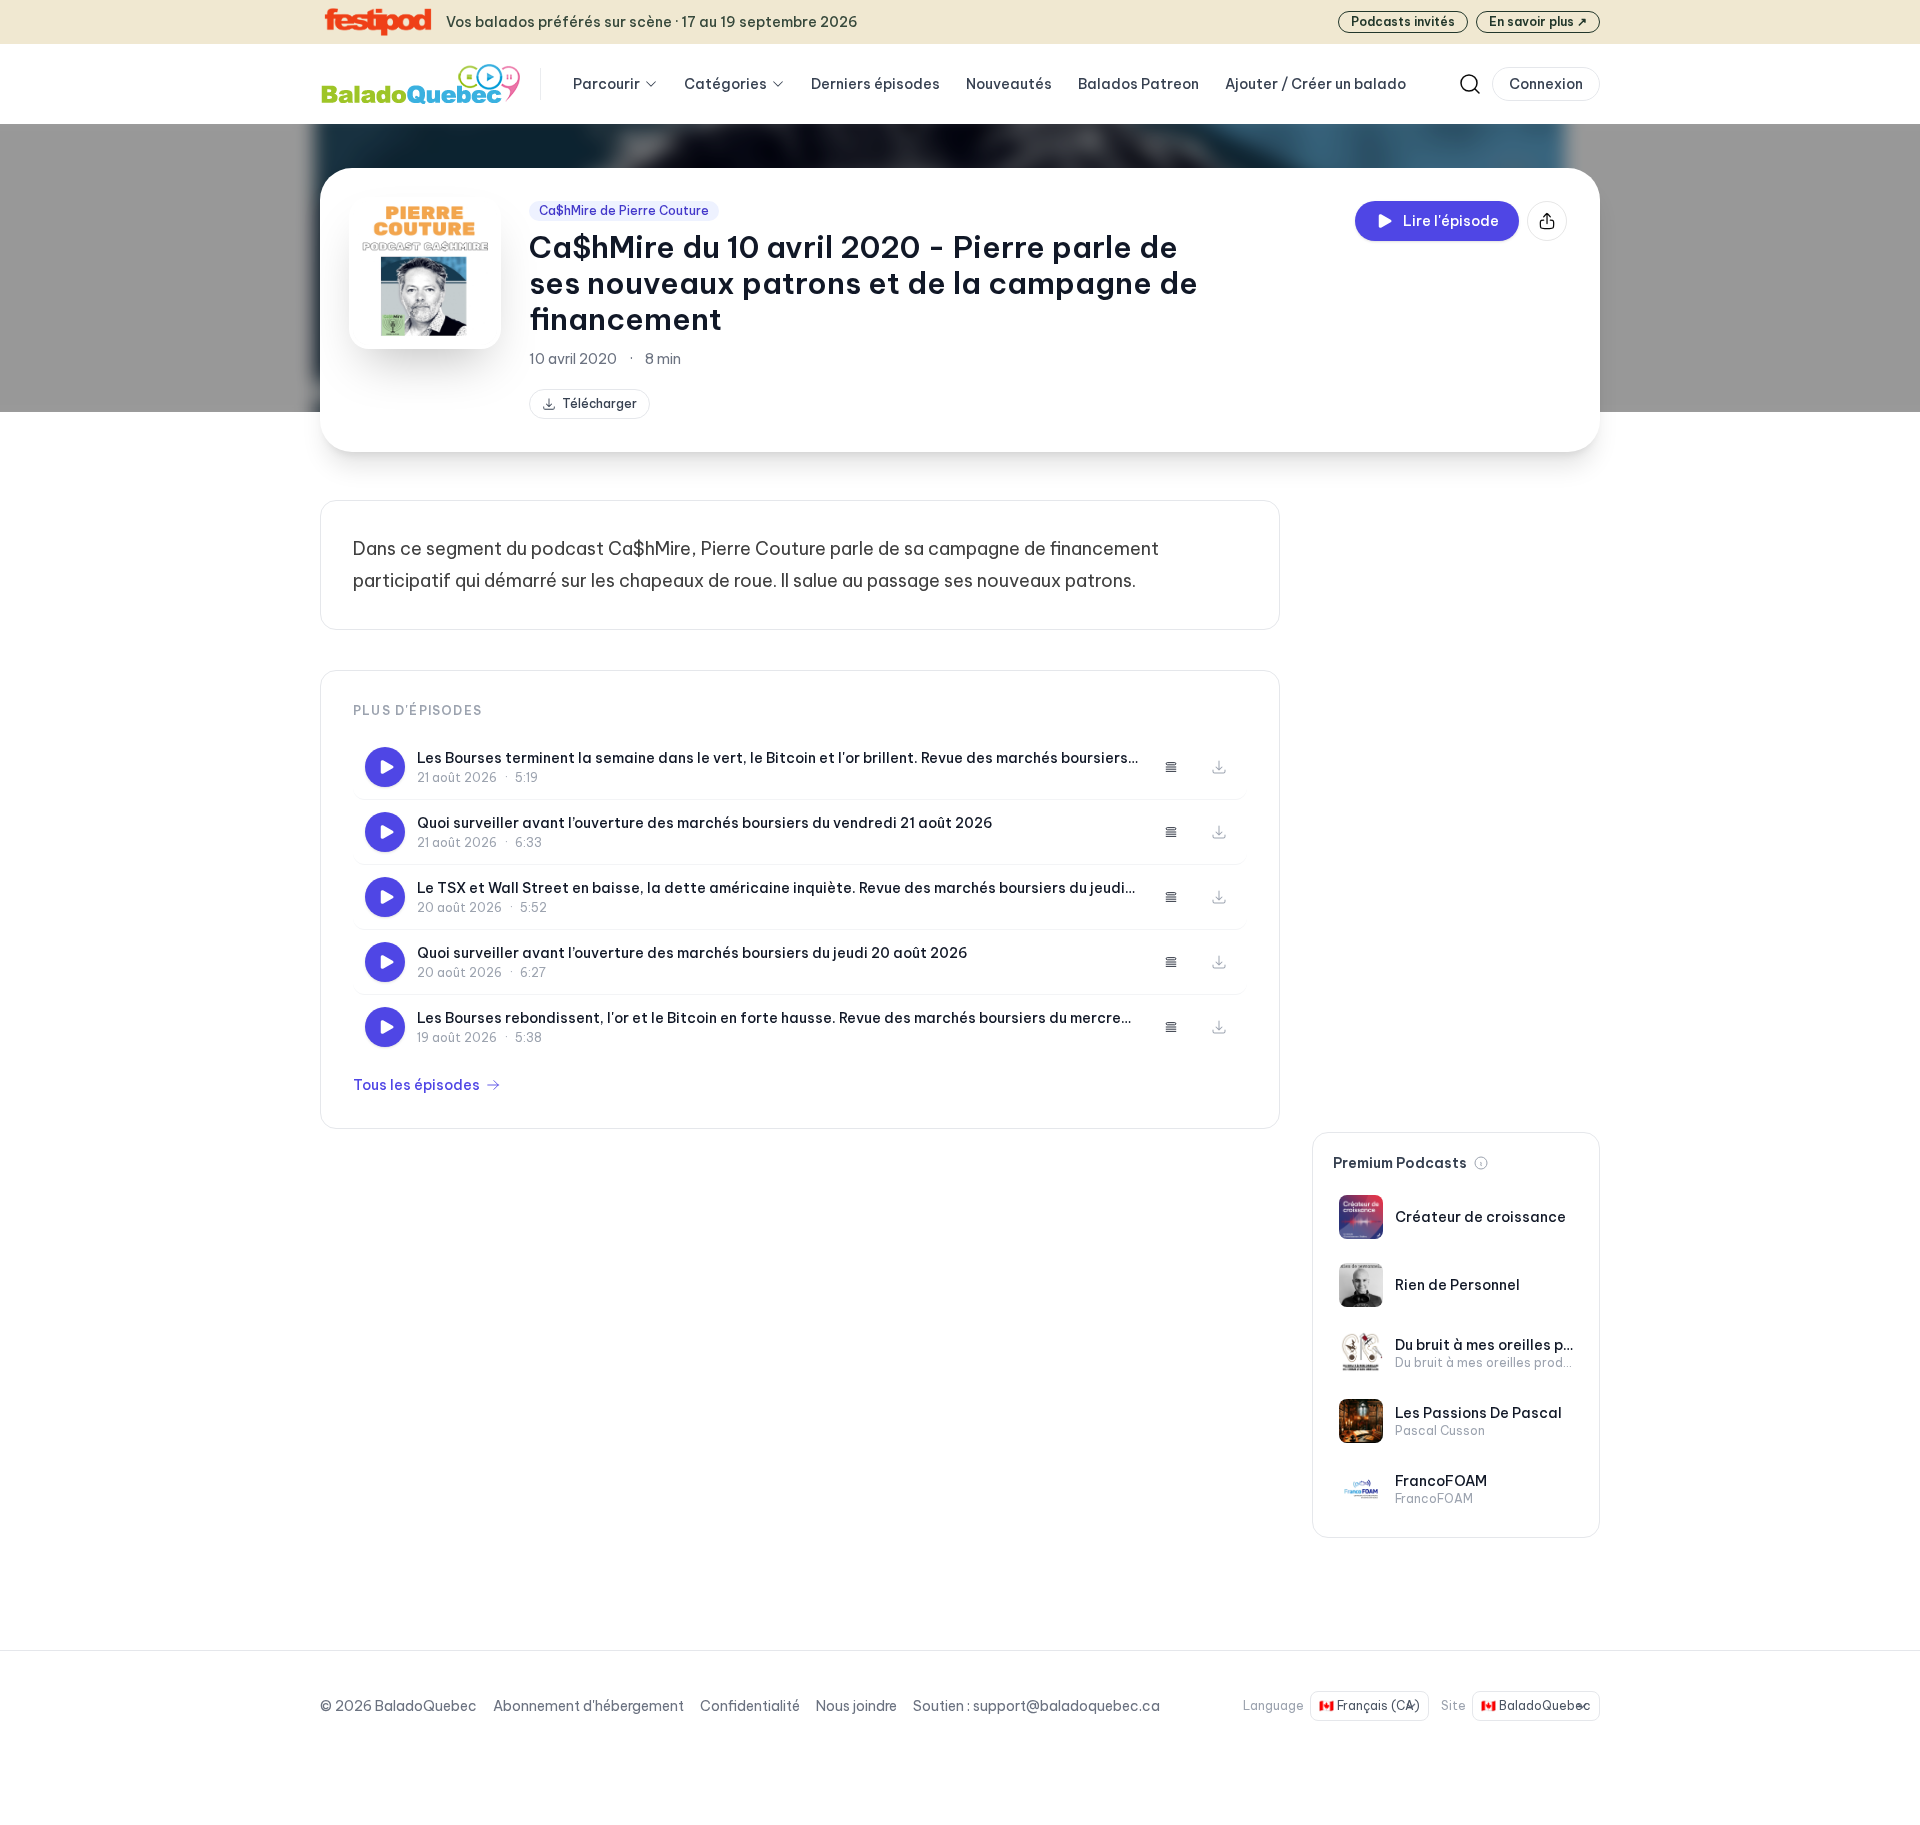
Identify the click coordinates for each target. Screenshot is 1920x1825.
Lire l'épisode (1451, 221)
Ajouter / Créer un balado (1315, 84)
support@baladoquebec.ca (1066, 1706)
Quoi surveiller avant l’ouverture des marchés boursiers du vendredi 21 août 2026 (705, 823)
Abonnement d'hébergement (588, 1706)
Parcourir (606, 84)
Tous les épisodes (416, 1085)
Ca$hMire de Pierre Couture (624, 210)
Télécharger (599, 403)
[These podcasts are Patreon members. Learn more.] (1481, 1163)
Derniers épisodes (875, 84)
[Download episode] (1219, 767)
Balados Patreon (1138, 84)
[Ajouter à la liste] (1171, 767)
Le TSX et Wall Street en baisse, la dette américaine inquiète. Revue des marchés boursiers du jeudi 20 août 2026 (771, 888)
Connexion (1546, 84)
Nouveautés (1009, 84)
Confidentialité (750, 1706)
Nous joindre (856, 1706)
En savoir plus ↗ (1538, 21)
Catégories (725, 84)
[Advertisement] (1456, 800)
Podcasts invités (1403, 21)
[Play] (385, 767)
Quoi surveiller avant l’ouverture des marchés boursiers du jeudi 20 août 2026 (692, 953)
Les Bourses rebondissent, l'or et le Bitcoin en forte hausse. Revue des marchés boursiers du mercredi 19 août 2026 (776, 1018)
